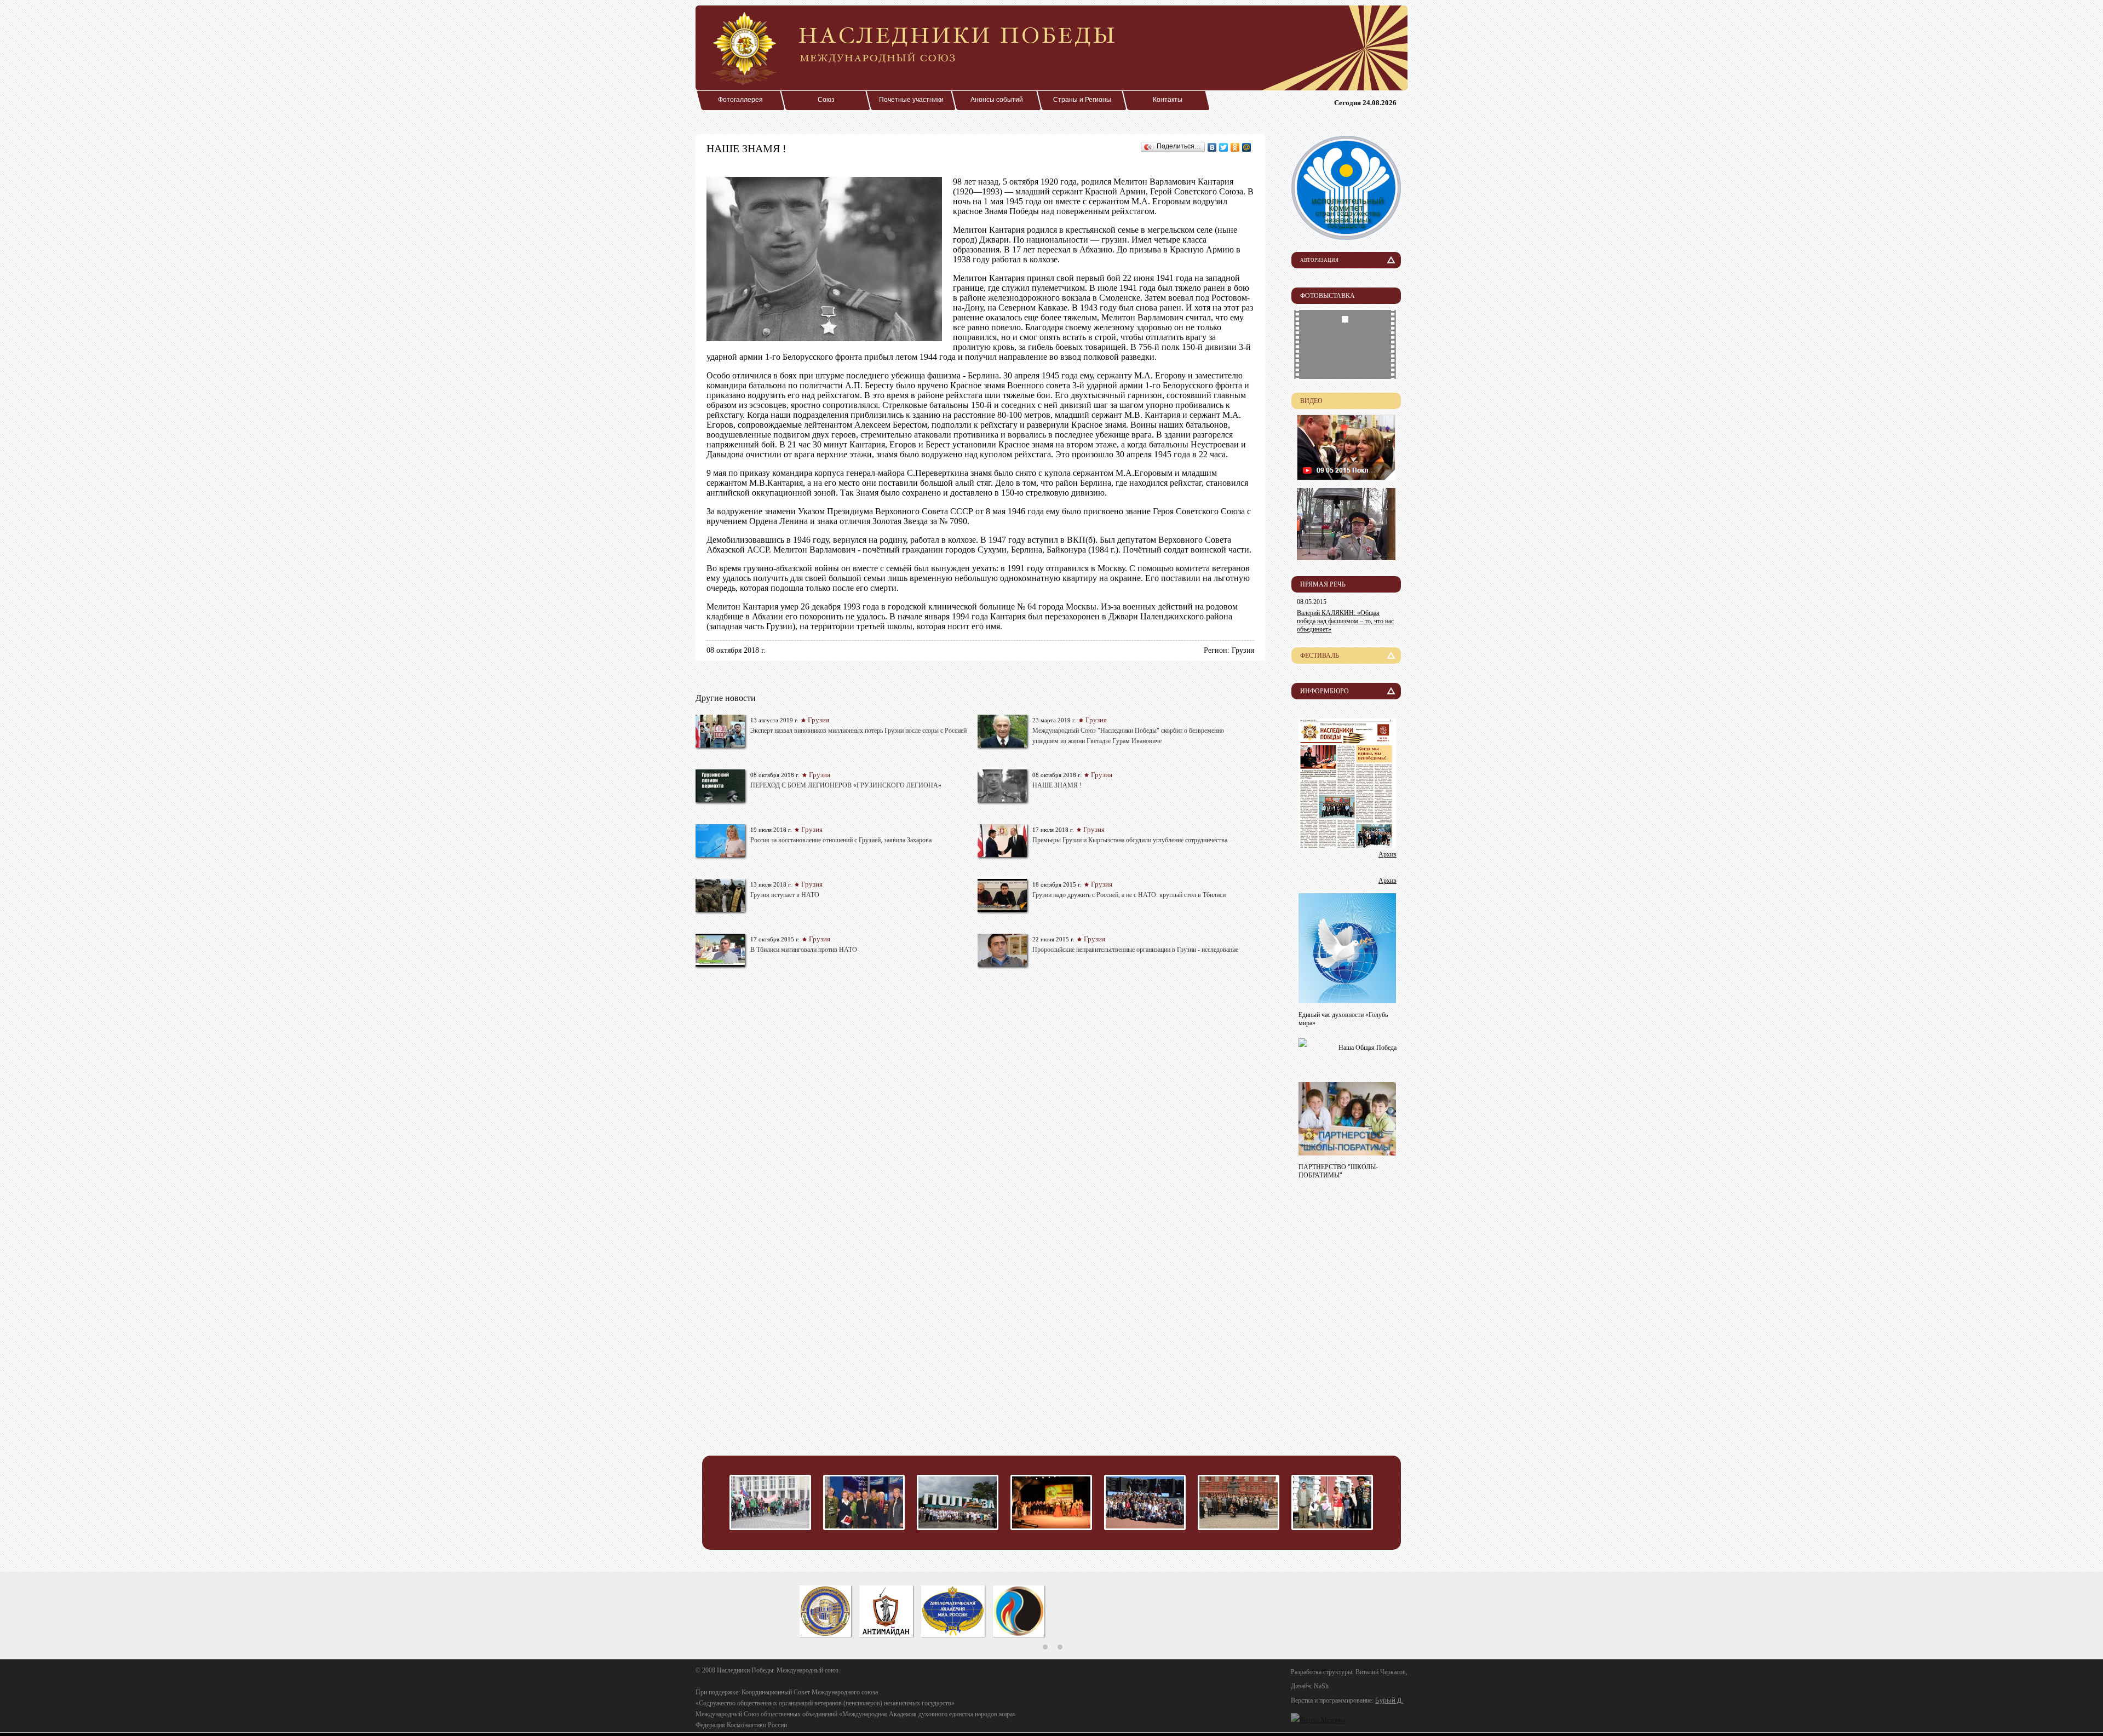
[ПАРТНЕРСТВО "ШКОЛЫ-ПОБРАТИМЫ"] (1347, 1152)
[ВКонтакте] (1212, 147)
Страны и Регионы (1082, 100)
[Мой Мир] (1247, 147)
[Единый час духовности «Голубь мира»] (1347, 1000)
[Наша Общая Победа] (1303, 1044)
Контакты (1168, 100)
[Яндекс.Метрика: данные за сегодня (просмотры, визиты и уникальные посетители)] (1318, 1720)
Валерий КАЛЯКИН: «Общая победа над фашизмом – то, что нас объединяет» (1345, 621)
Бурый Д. (1389, 1700)
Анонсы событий (997, 100)
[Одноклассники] (1235, 147)
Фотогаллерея (740, 100)
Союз (826, 100)
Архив (1387, 854)
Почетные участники (911, 100)
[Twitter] (1224, 147)
